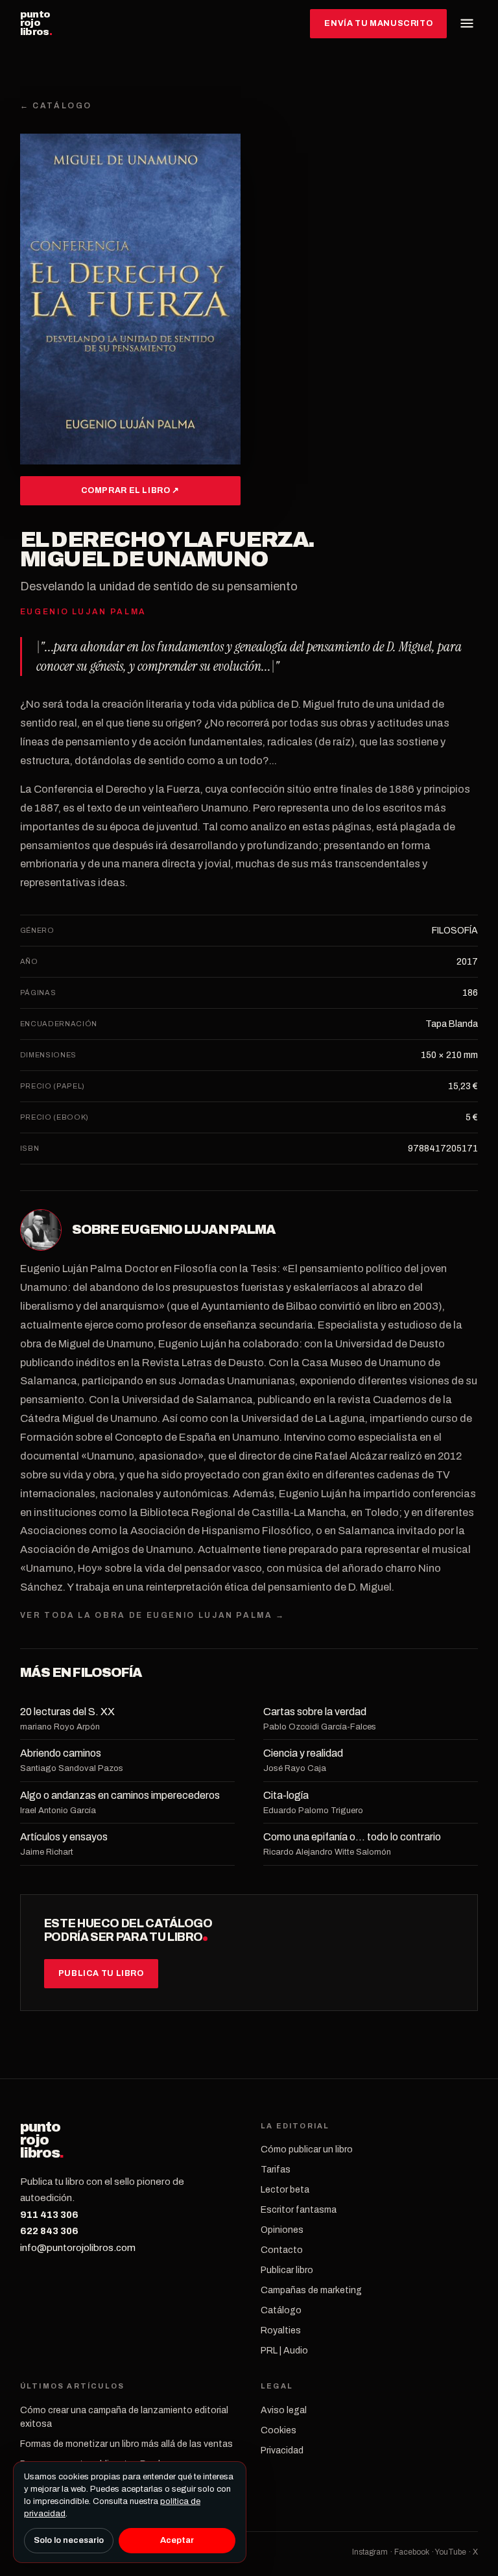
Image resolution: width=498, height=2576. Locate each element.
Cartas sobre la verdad (315, 1712)
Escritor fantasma (299, 2210)
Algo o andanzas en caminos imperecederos (120, 1795)
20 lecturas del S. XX (67, 1712)
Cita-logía (286, 1795)
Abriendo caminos (61, 1753)
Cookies (279, 2430)
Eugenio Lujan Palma (198, 1229)
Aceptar (177, 2540)
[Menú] (467, 23)
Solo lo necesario (69, 2540)
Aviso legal (284, 2410)
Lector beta (285, 2190)
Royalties (281, 2330)
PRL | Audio (284, 2351)
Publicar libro (287, 2270)
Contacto (282, 2250)
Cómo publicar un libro (307, 2149)
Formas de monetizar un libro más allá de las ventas (126, 2444)
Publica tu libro (101, 1973)
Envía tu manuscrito (378, 23)
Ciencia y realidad (303, 1753)
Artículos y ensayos (64, 1837)
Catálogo (281, 2310)
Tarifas (276, 2170)
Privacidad (282, 2450)
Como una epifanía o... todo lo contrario (352, 1837)
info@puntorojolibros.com (78, 2248)
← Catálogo (56, 106)
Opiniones (282, 2230)
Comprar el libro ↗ (130, 490)
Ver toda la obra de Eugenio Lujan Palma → (153, 1615)
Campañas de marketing (311, 2290)
